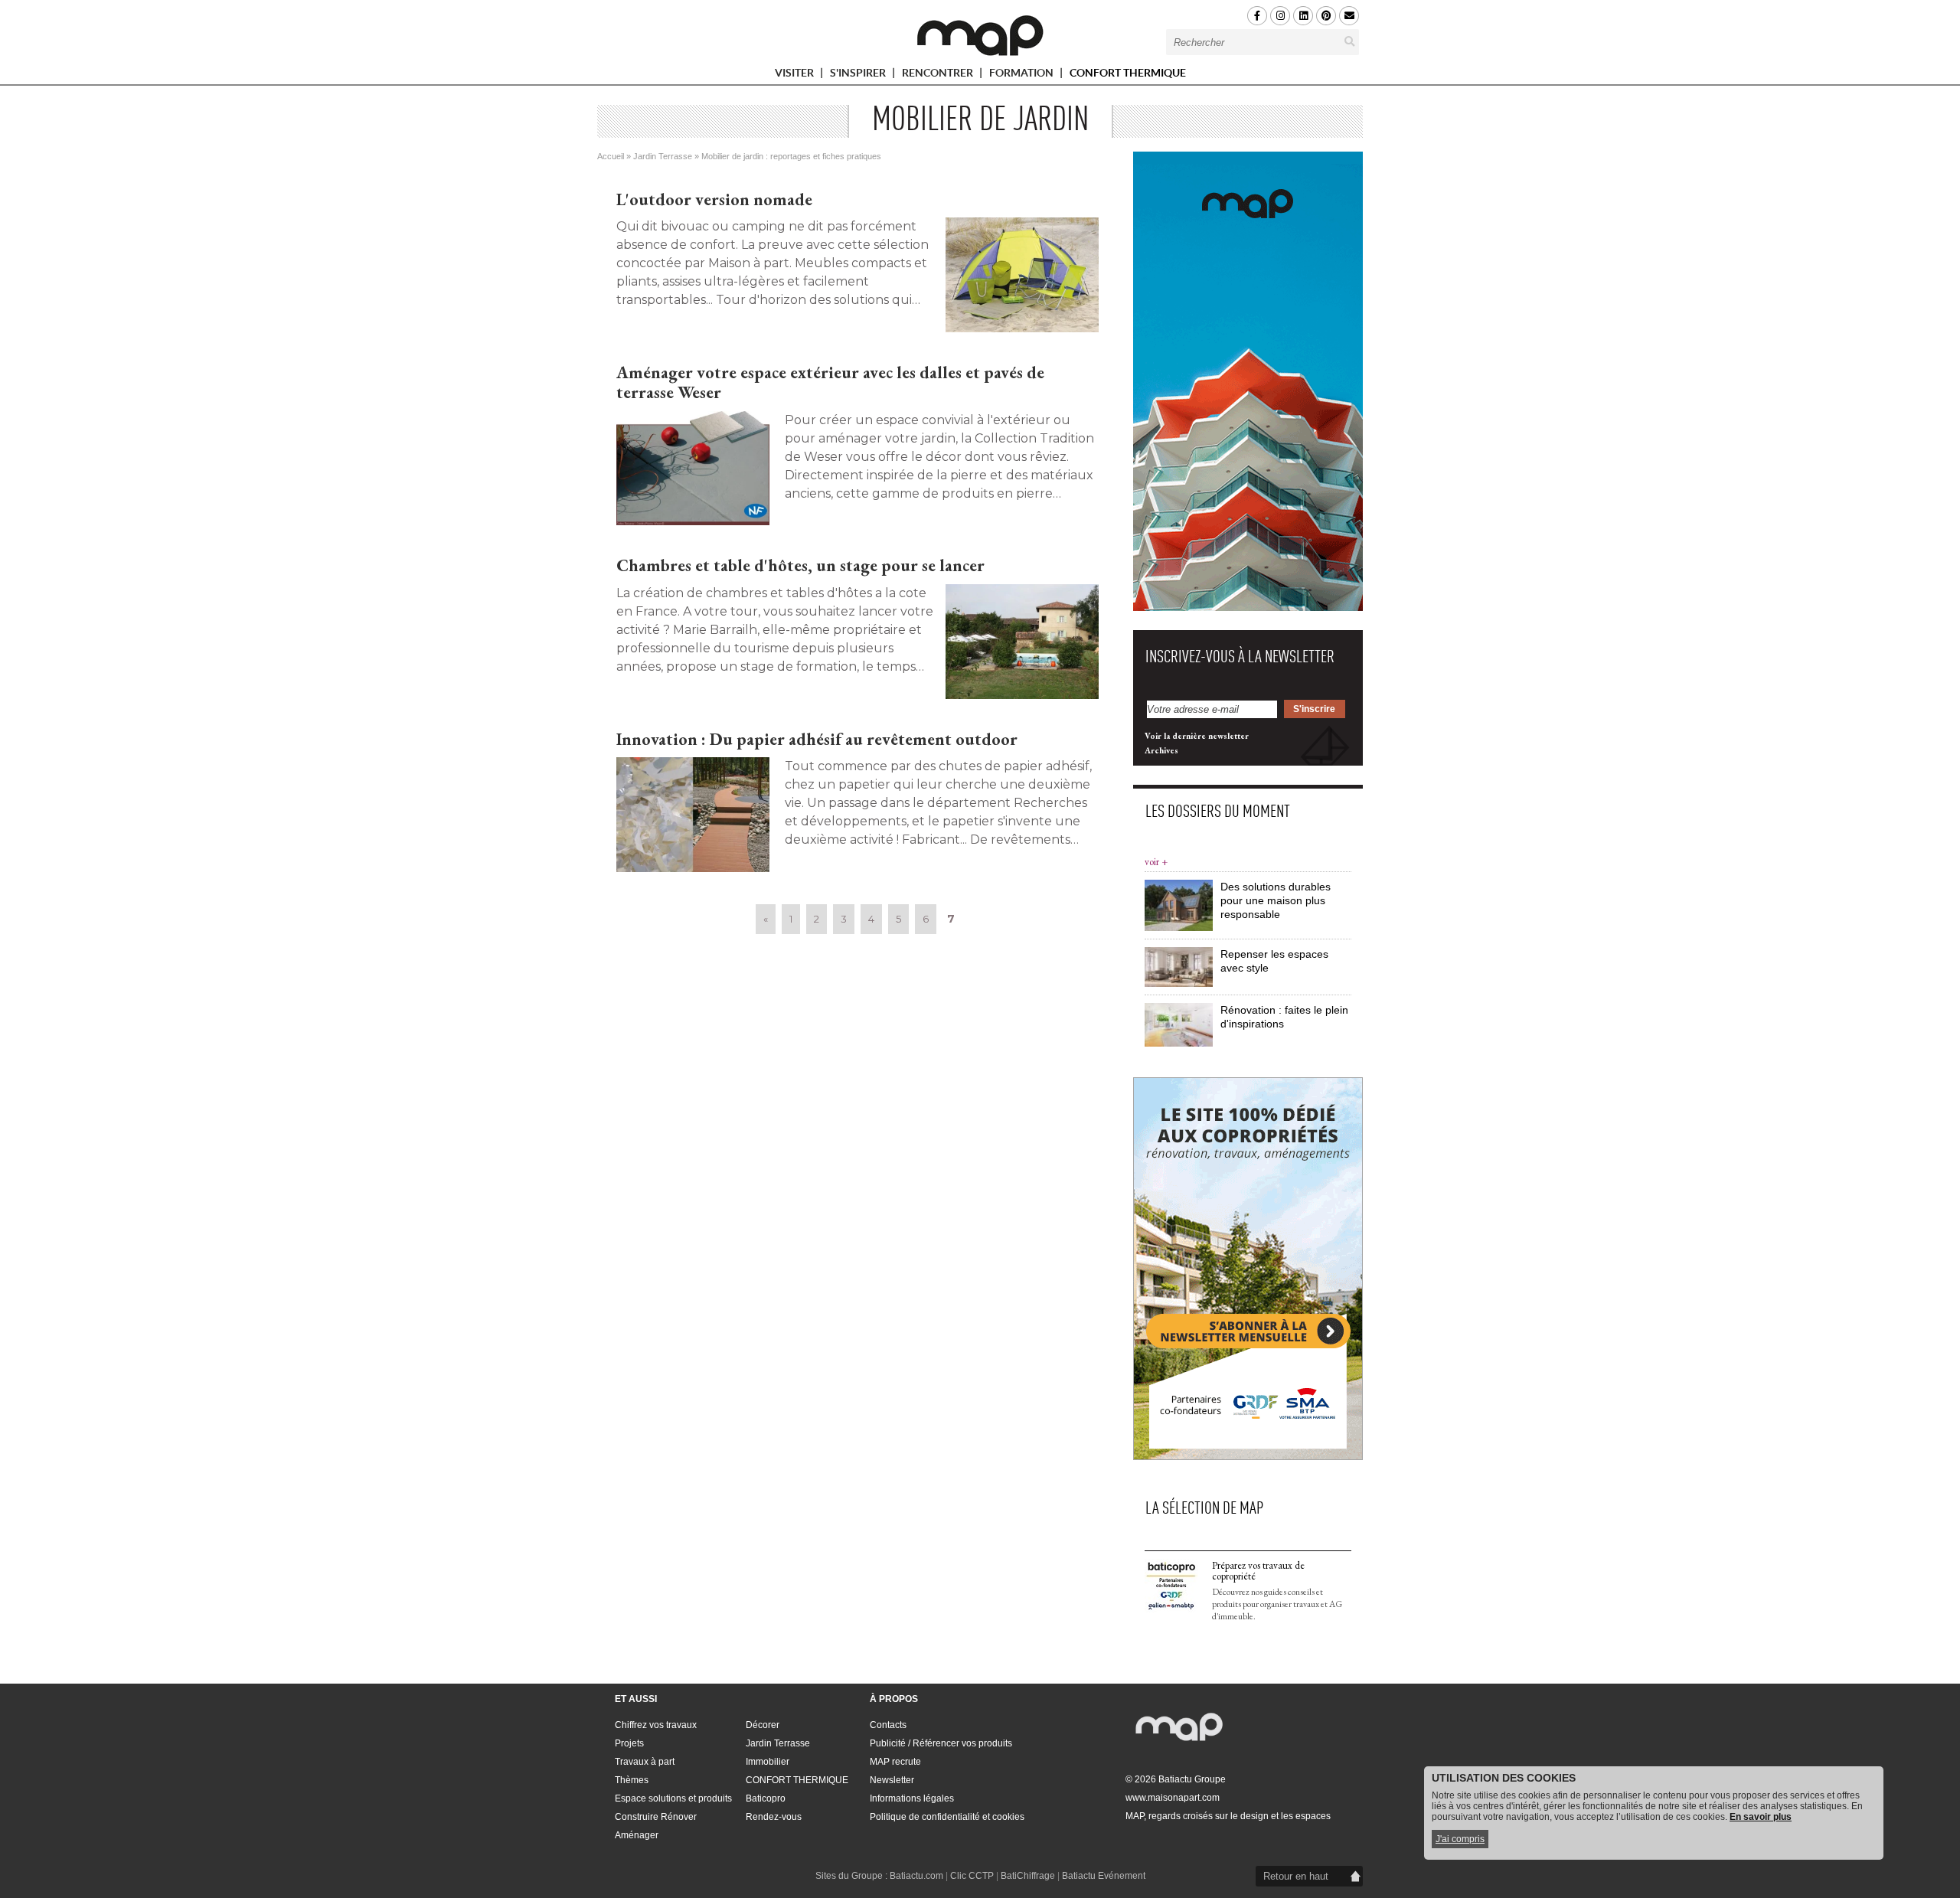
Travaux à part (645, 1762)
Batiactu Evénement (1104, 1876)
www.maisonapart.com (1173, 1798)
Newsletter (892, 1780)
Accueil (611, 156)
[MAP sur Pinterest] (1326, 16)
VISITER (795, 75)
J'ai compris (1460, 1839)
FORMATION (1022, 75)
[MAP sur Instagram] (1280, 16)
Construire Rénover (656, 1817)
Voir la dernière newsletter (1197, 736)
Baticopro (766, 1798)
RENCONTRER (939, 75)
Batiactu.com (916, 1876)
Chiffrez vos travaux (656, 1725)
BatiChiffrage (1028, 1876)
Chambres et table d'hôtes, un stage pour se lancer (800, 565)
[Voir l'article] (1022, 275)
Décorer (763, 1725)
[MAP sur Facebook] (1257, 16)
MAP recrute (895, 1762)
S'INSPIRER (859, 75)
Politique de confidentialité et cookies (947, 1817)
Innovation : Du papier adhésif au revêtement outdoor (817, 739)
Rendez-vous (774, 1817)
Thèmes (632, 1780)
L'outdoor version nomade (714, 199)
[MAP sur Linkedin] (1303, 16)
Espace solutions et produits (673, 1798)
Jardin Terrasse (663, 156)
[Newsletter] (1349, 16)
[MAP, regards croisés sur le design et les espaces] (980, 35)
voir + (1156, 862)
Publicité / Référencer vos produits (941, 1743)
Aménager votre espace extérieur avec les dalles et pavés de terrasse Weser (830, 382)
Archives (1161, 750)
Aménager (637, 1835)
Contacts (888, 1725)
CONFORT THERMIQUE (1128, 73)
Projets (629, 1743)
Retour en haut (1296, 1876)
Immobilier (768, 1762)
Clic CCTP (972, 1876)
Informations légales (912, 1798)
